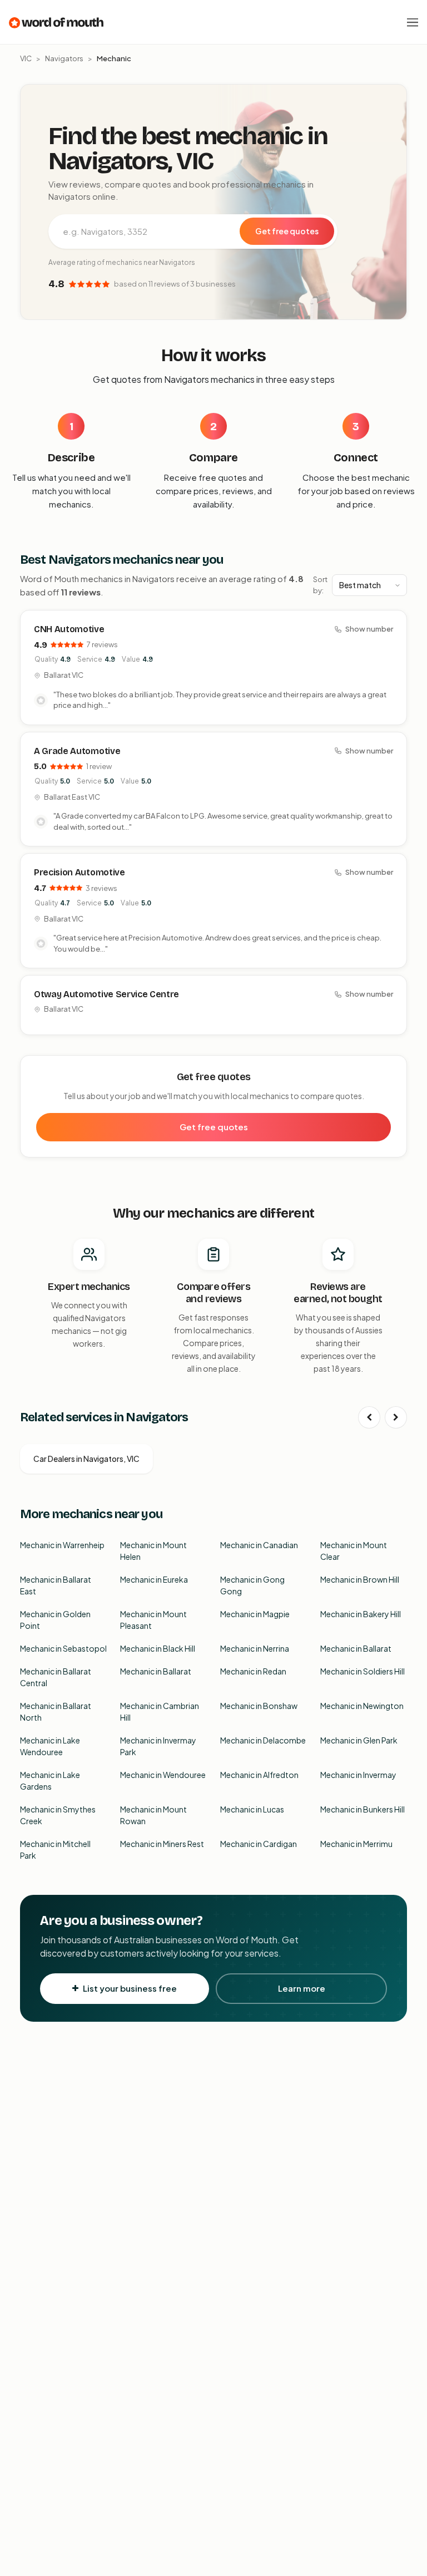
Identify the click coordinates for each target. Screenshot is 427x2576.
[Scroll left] (369, 1417)
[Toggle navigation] (413, 22)
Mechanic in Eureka (154, 1579)
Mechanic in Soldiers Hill (363, 1671)
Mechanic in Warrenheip (62, 1545)
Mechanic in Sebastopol (63, 1648)
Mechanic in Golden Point (55, 1620)
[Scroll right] (396, 1417)
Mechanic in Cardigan (259, 1844)
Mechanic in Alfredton (259, 1775)
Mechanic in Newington (362, 1706)
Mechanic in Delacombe (263, 1740)
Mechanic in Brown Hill (360, 1579)
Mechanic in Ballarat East (56, 1585)
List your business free (130, 1988)
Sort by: (320, 585)
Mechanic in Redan (253, 1671)
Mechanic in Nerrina (255, 1648)
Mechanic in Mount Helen (153, 1551)
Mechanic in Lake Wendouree (50, 1746)
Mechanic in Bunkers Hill (363, 1809)
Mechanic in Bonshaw (259, 1706)
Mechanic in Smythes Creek (58, 1815)
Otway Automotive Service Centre (106, 994)
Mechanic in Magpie (255, 1614)
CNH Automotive (69, 629)
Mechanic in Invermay (358, 1775)
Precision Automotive (80, 872)
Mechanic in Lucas (252, 1809)
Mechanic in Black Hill (158, 1648)
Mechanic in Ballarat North (56, 1711)
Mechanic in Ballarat (356, 1648)
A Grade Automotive (77, 751)
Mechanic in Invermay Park (158, 1746)
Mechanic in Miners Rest (162, 1844)
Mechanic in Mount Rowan (153, 1815)
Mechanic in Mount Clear (354, 1551)
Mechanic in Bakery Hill (361, 1614)
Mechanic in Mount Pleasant (153, 1620)
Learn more (302, 1988)
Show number (369, 629)
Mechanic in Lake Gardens (50, 1780)
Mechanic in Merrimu (356, 1844)
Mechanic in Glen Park (359, 1740)
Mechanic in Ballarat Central (56, 1677)
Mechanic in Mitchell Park (55, 1850)
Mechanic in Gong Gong (252, 1585)
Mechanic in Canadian (259, 1545)
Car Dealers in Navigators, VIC (86, 1459)
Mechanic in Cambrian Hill (160, 1711)
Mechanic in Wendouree (163, 1775)
